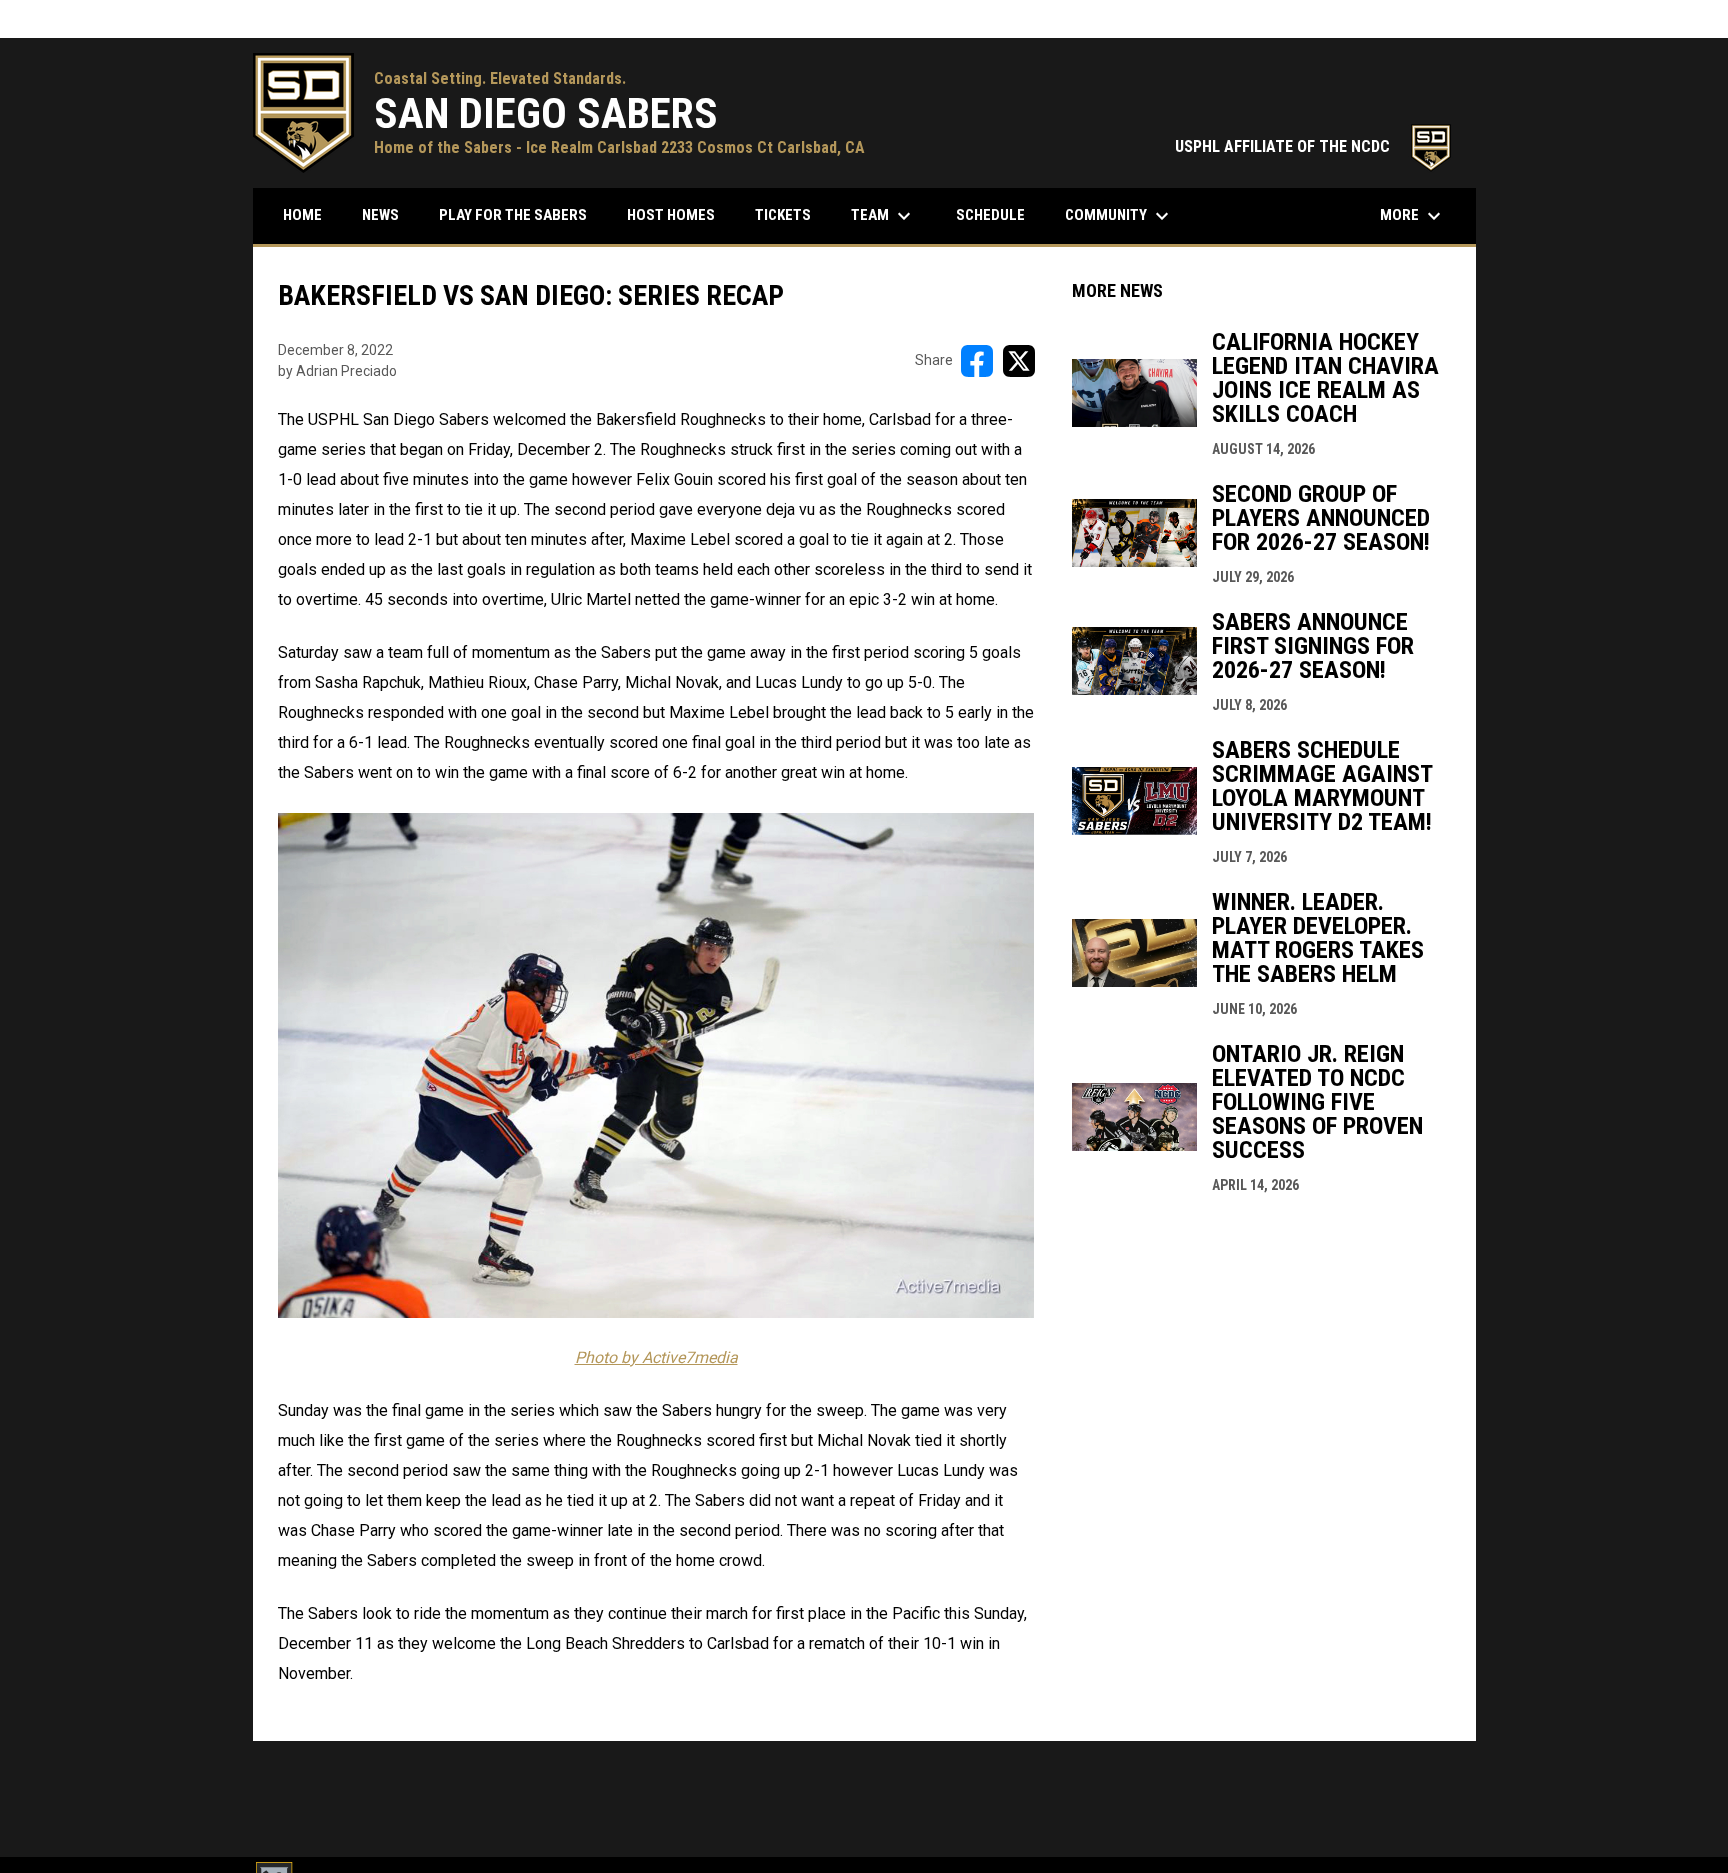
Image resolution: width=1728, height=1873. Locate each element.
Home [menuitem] (302, 215)
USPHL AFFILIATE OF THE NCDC (1315, 146)
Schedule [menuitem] (998, 214)
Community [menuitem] (1119, 216)
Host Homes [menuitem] (671, 215)
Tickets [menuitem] (783, 215)
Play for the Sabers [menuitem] (513, 215)
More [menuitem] (1413, 216)
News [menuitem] (380, 215)
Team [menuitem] (883, 216)
